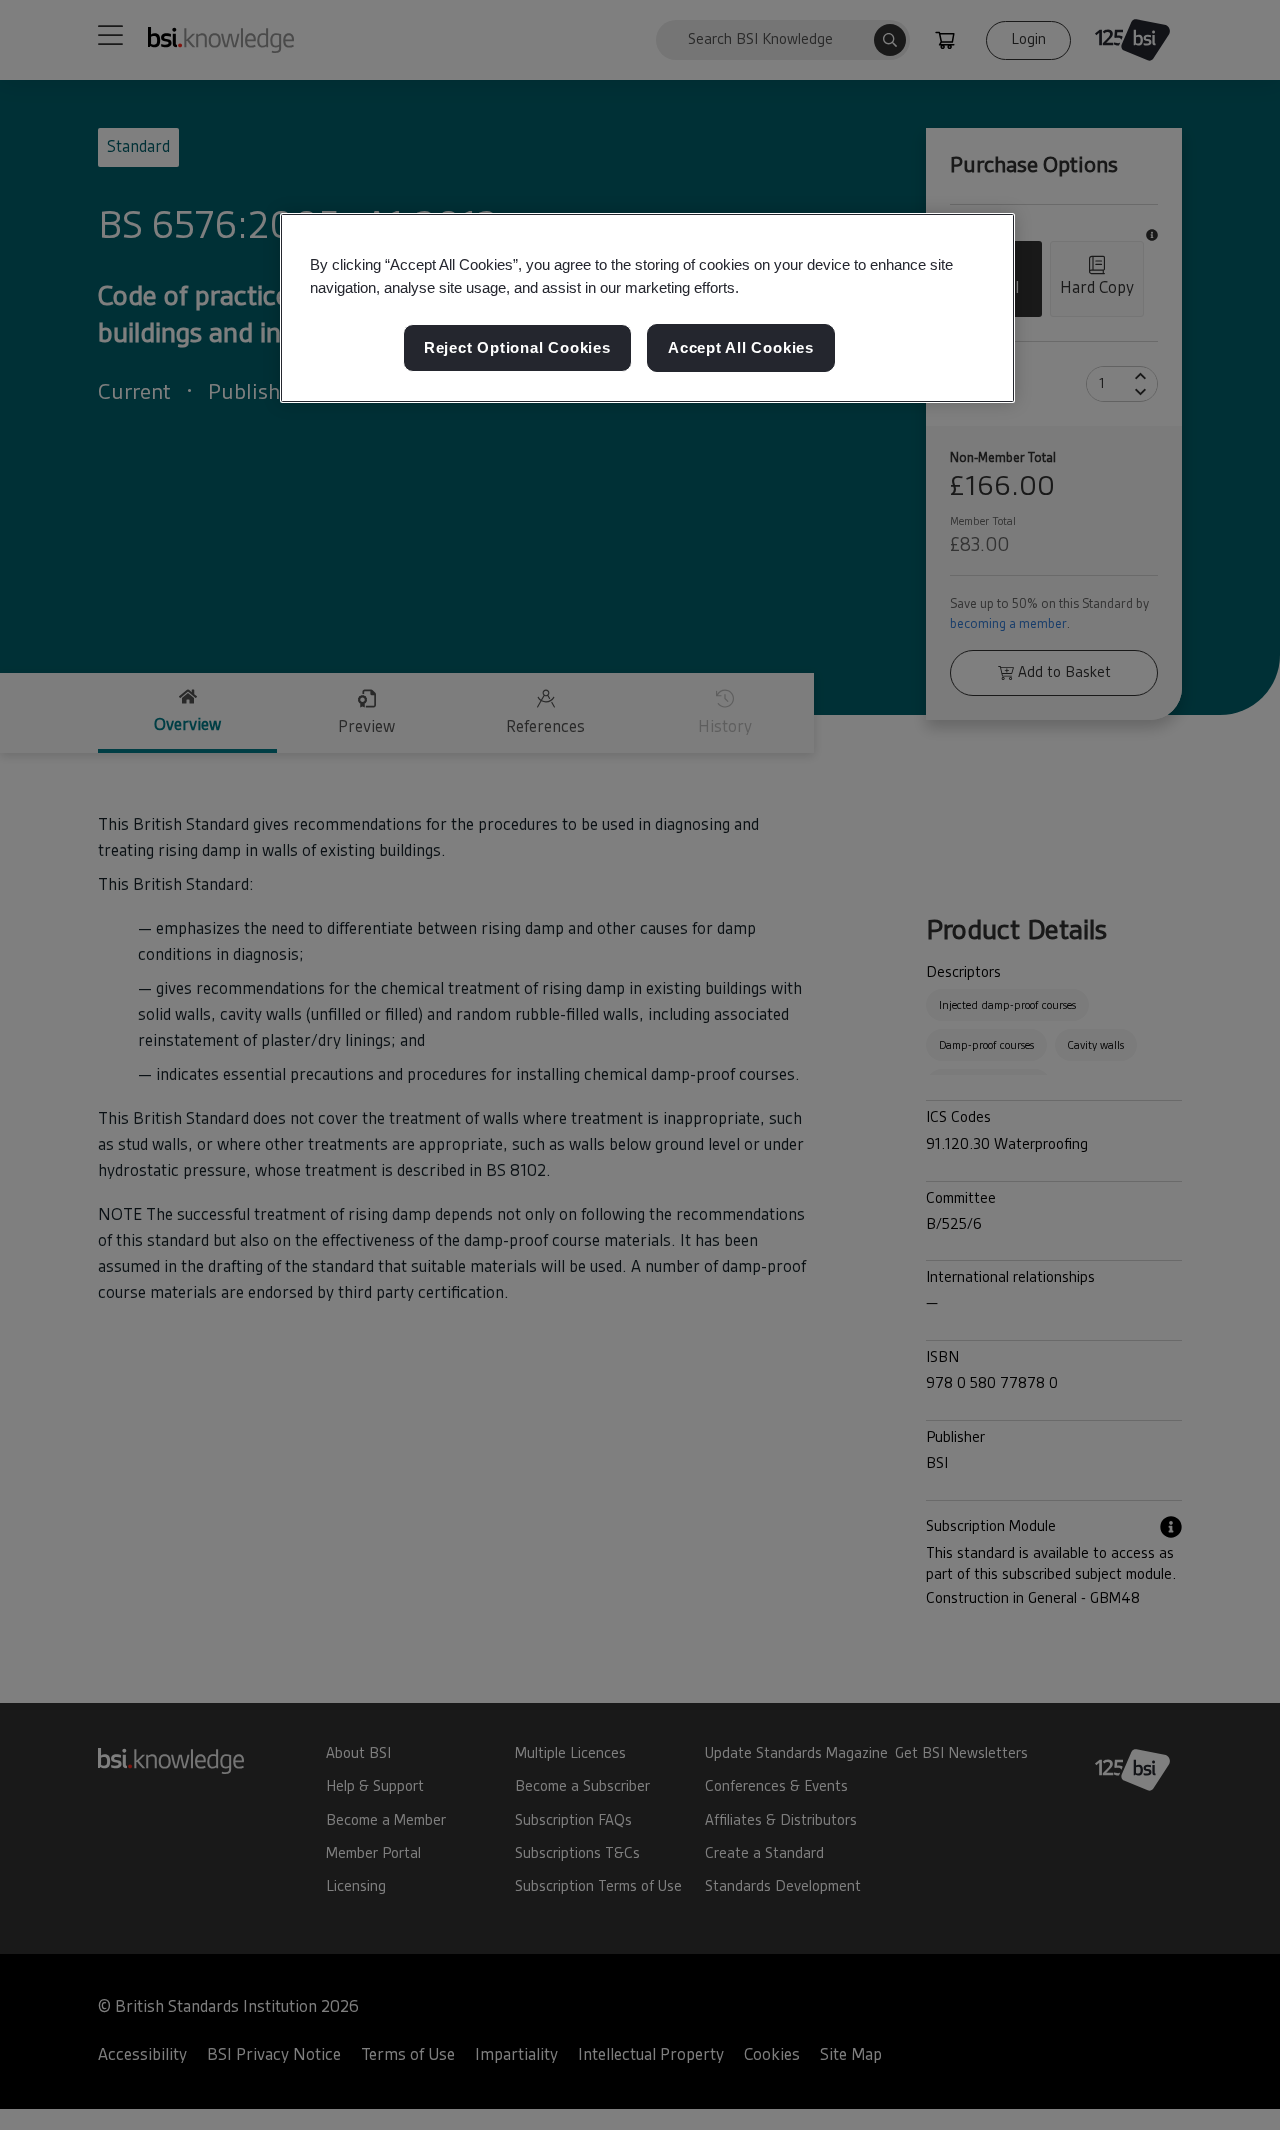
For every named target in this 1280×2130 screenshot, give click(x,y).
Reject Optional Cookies (517, 347)
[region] (647, 308)
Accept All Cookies (741, 347)
